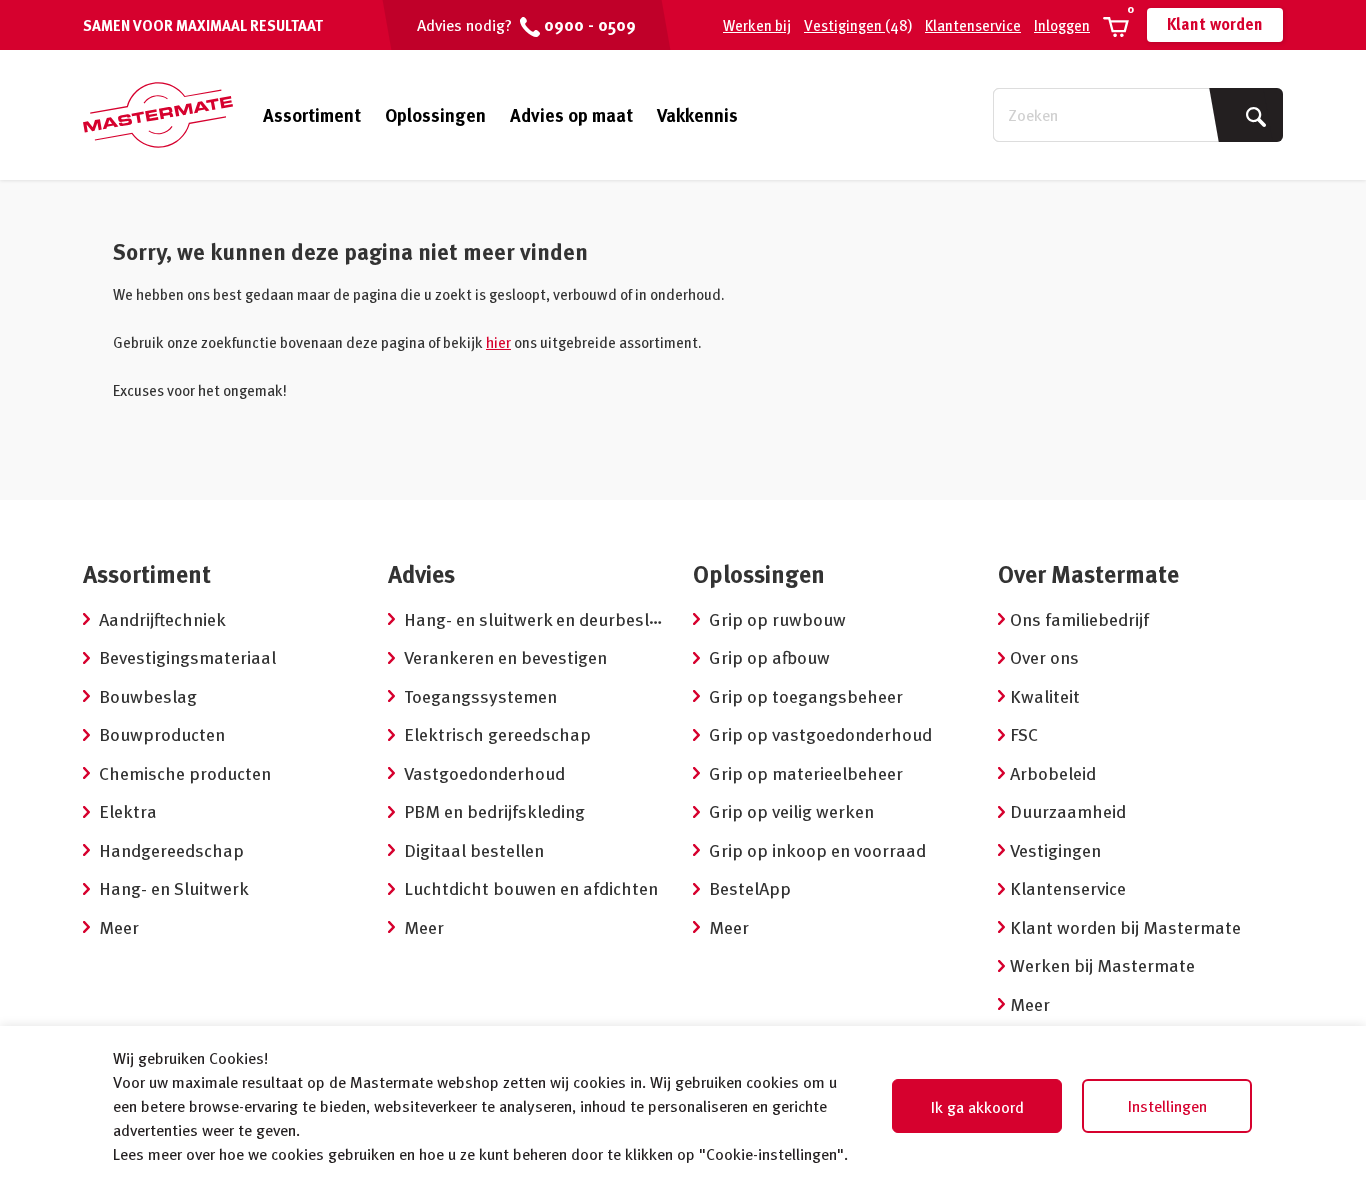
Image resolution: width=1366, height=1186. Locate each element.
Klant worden (1215, 24)
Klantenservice (973, 25)
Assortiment (312, 115)
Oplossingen (435, 114)
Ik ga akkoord (977, 1107)
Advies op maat (571, 114)
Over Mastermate (1088, 573)
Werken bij (757, 25)
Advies (421, 573)
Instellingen (1167, 1106)
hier (498, 342)
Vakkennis (697, 114)
